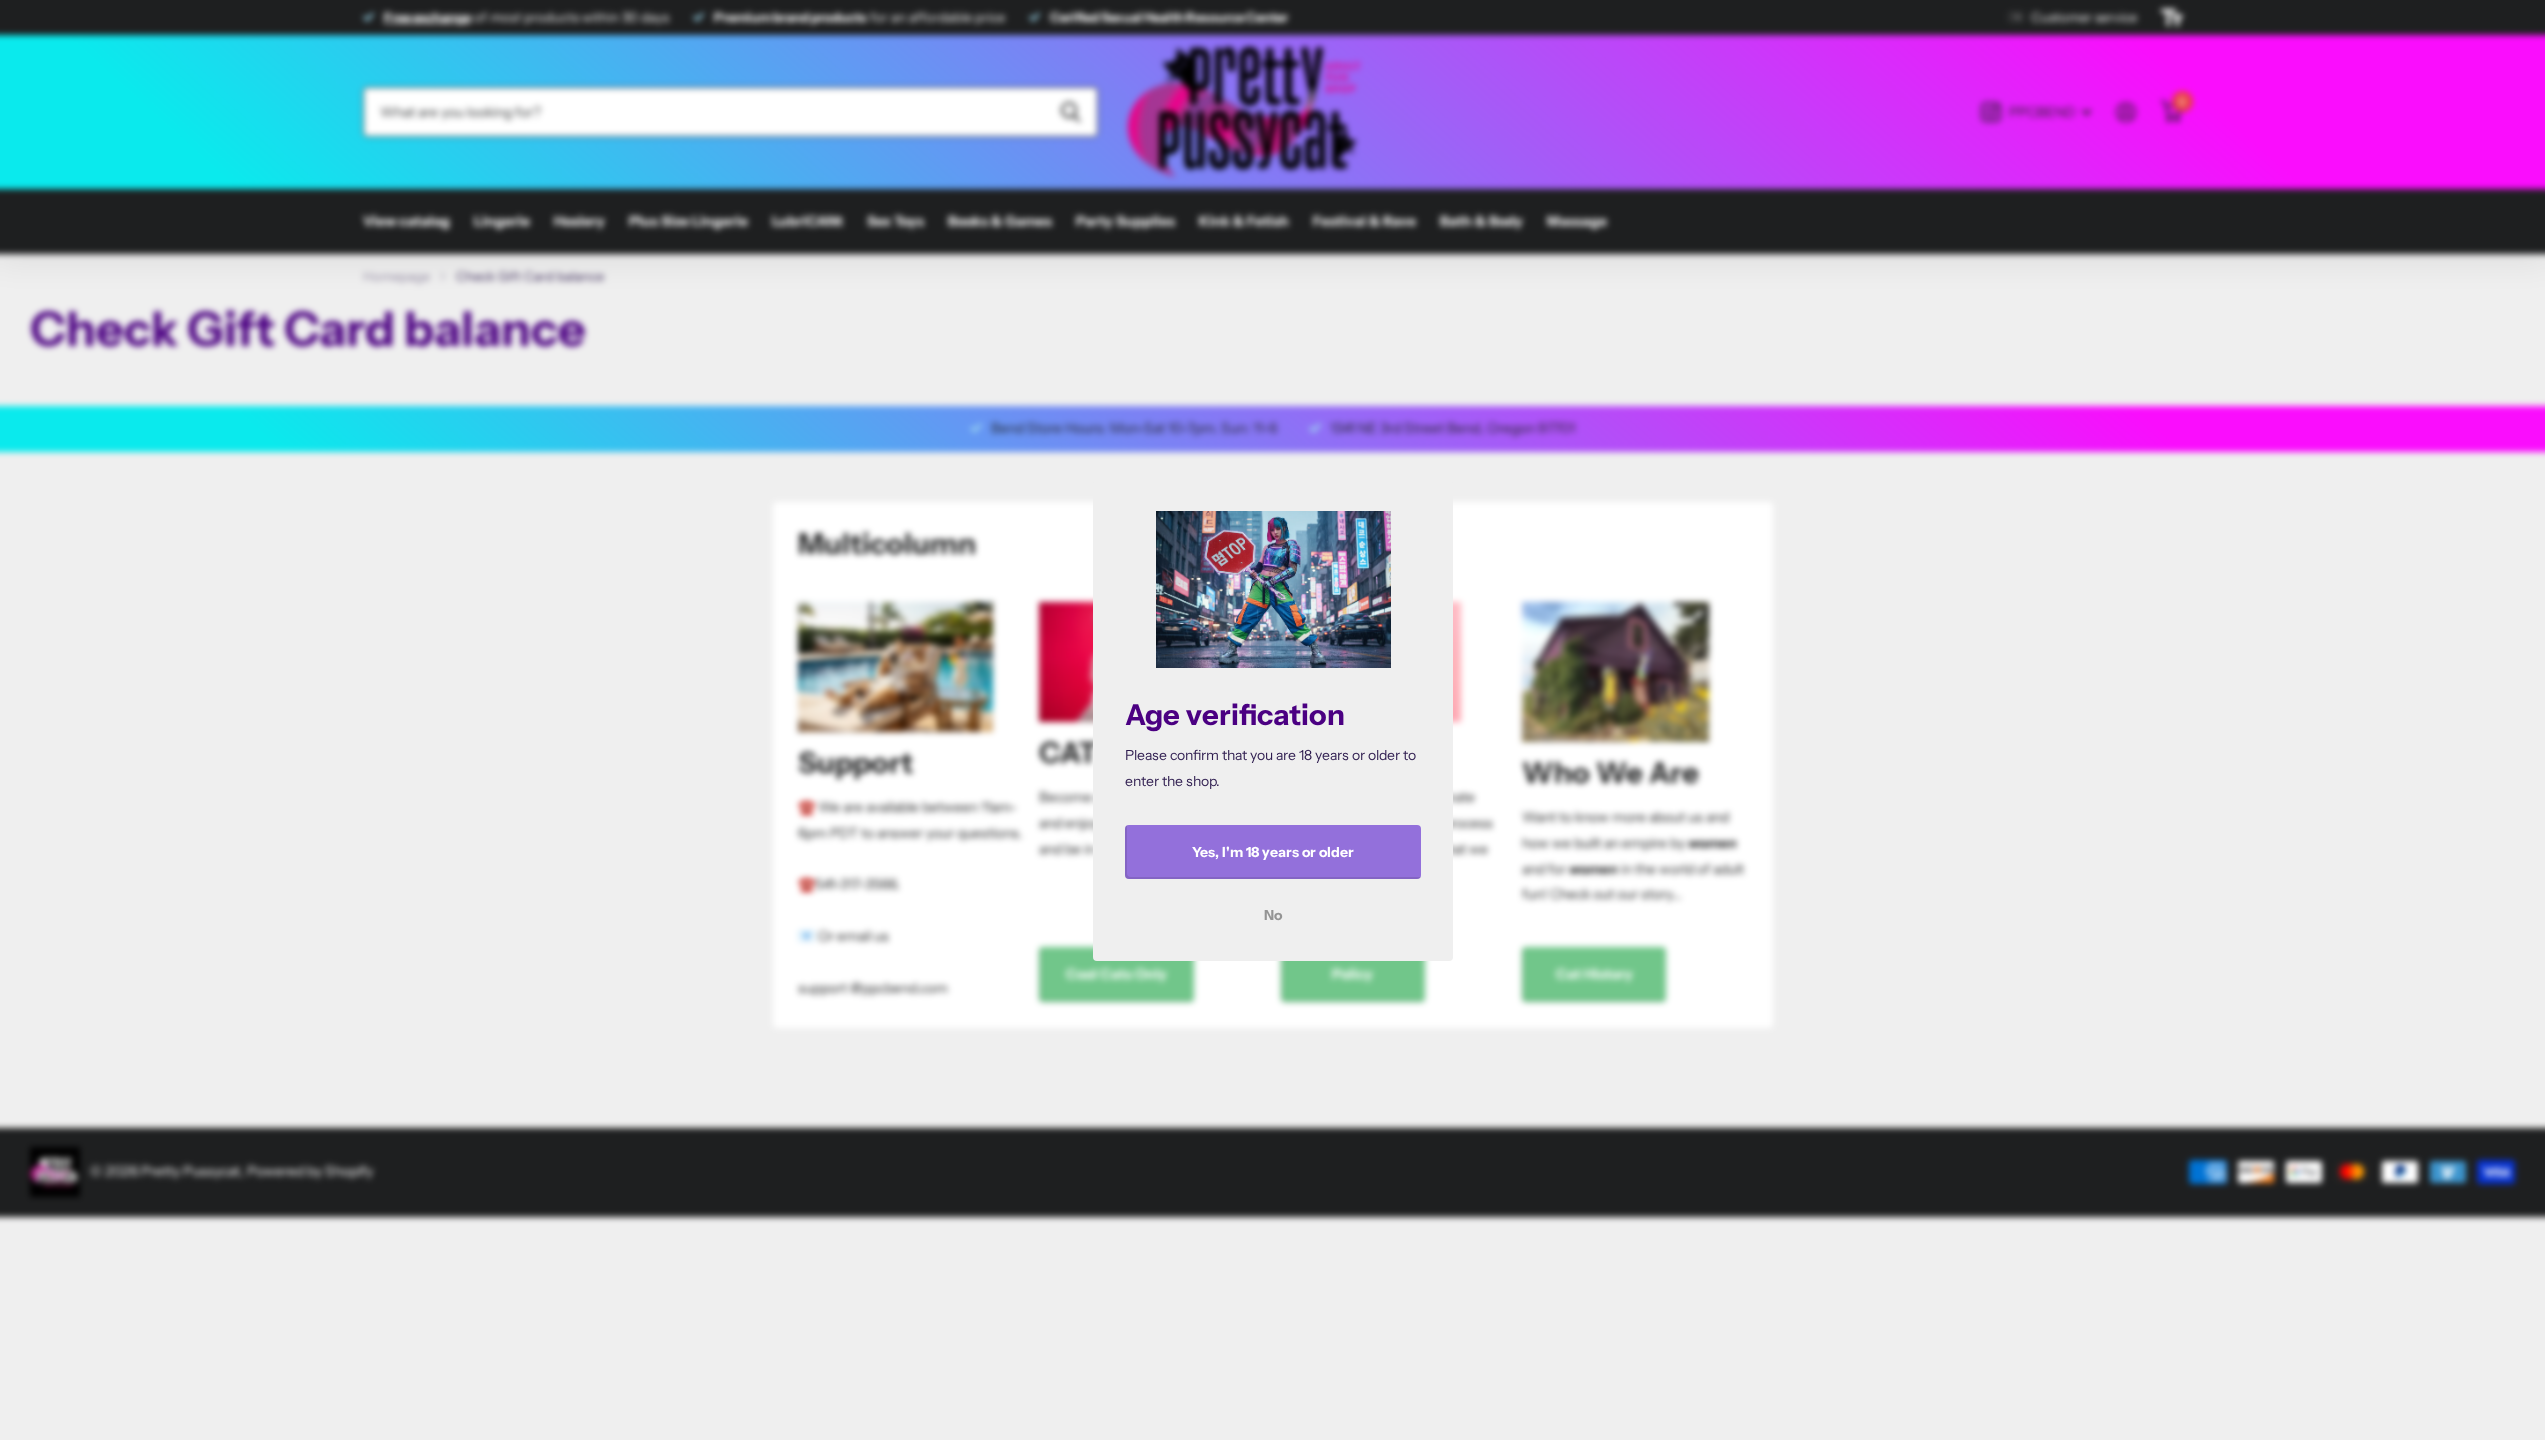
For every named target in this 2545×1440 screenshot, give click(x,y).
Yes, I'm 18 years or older (1273, 852)
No (1273, 915)
